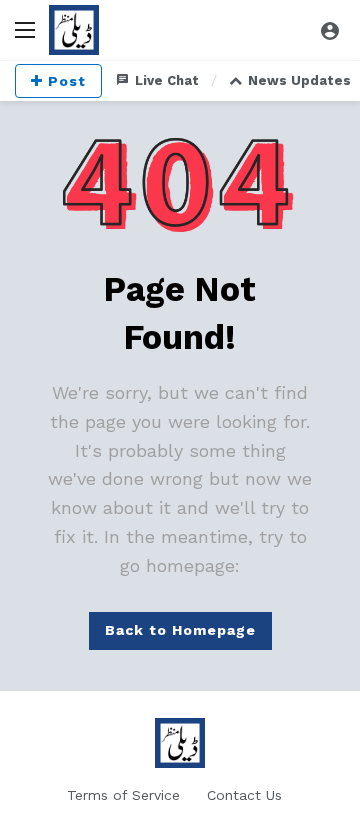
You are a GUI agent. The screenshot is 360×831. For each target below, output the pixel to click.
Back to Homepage (180, 630)
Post (67, 81)
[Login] (330, 30)
